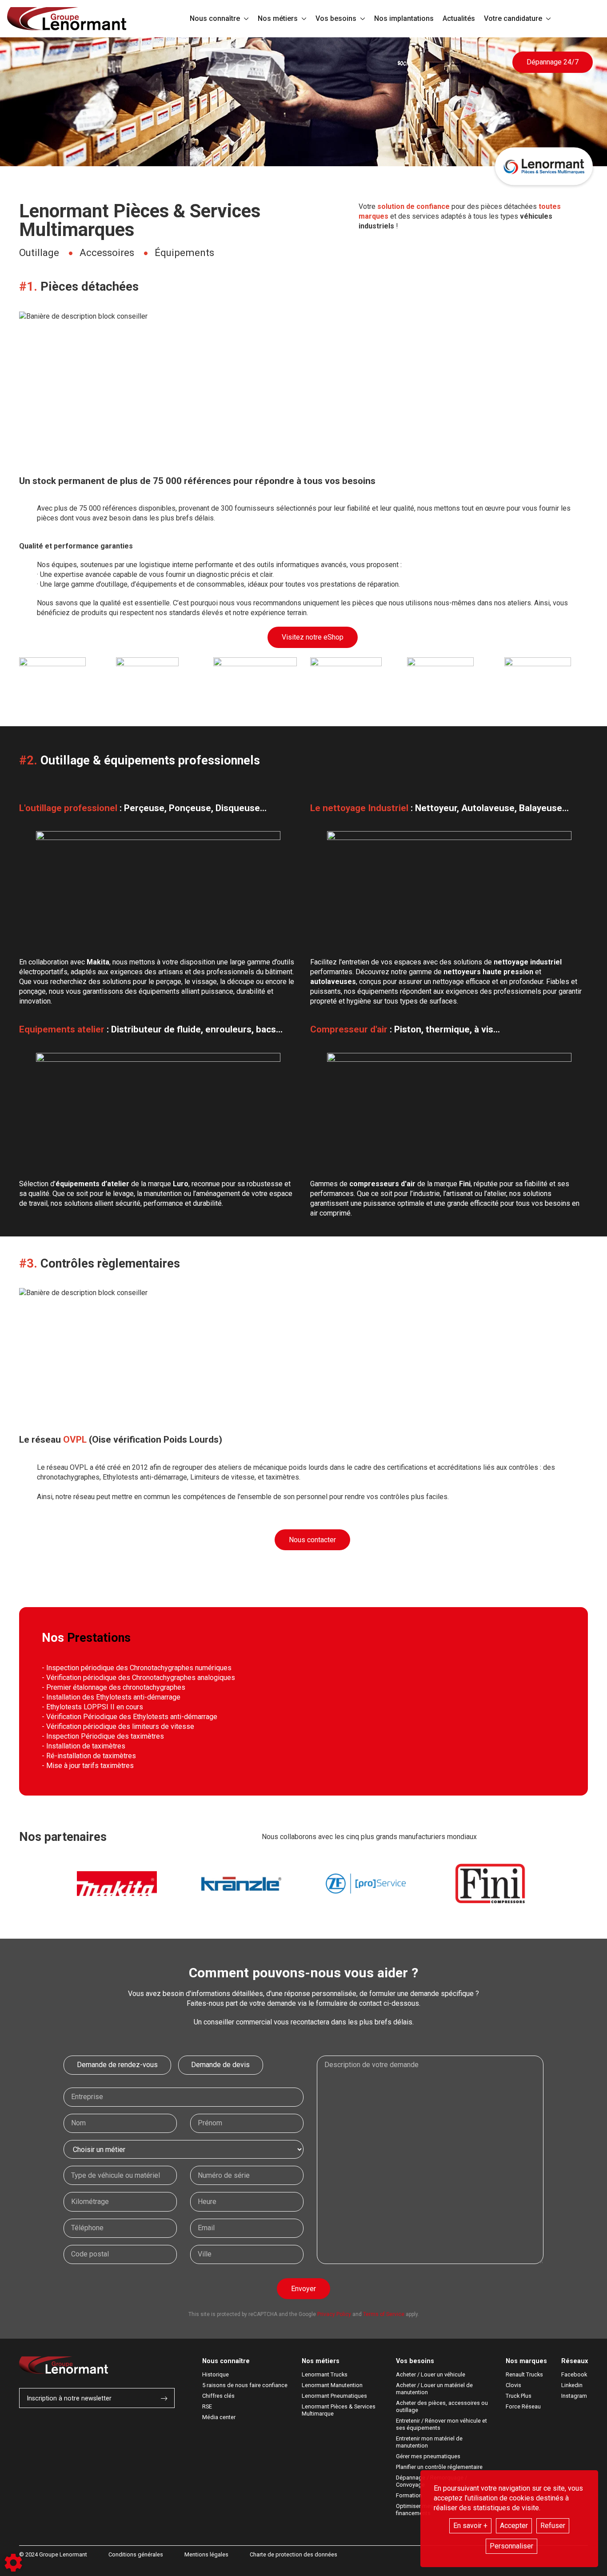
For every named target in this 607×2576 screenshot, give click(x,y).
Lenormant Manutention (332, 2385)
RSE (207, 2406)
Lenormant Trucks (325, 2374)
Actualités (459, 18)
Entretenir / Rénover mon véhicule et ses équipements (442, 2424)
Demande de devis (220, 2065)
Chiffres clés (218, 2396)
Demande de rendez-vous (117, 2065)
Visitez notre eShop (313, 637)
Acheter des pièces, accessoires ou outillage (443, 2406)
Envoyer (303, 2289)
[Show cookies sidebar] (13, 2563)
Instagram (574, 2396)
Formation (409, 2495)
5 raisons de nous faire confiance (245, 2385)
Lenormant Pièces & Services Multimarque (339, 2410)
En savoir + (470, 2526)
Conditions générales (136, 2554)
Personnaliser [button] (511, 2546)
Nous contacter (312, 1540)
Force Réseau (523, 2406)
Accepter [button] (514, 2526)
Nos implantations (404, 18)
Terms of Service (384, 2314)
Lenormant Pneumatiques (334, 2396)
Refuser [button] (553, 2526)
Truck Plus (519, 2396)
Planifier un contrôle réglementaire (439, 2467)
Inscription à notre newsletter (69, 2398)
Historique (216, 2374)
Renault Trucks (524, 2374)
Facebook (574, 2374)
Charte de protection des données (294, 2554)
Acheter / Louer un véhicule (431, 2374)
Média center (219, 2417)
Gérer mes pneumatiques (428, 2456)
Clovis (513, 2385)
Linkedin (572, 2385)
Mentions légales (206, 2554)
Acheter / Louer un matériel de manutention (435, 2389)
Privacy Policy (334, 2314)
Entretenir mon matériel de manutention (430, 2442)
